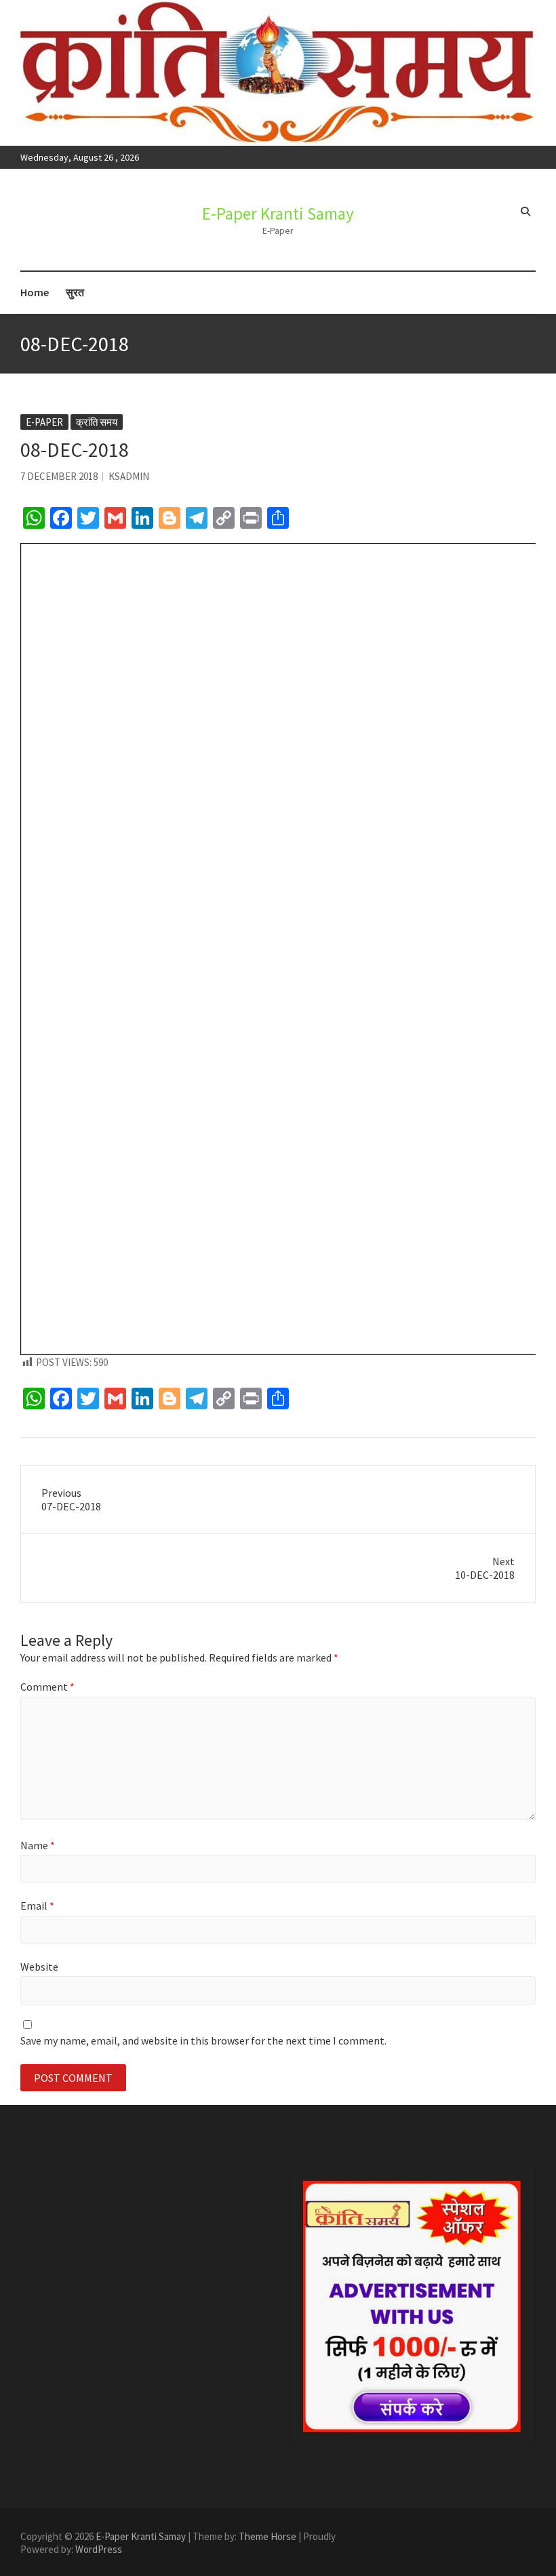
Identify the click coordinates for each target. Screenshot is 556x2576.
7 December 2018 (59, 476)
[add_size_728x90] (412, 2307)
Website (39, 1967)
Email (37, 1906)
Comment (47, 1687)
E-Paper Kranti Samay (278, 214)
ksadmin (129, 476)
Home (35, 292)
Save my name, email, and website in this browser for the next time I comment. (203, 2040)
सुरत (75, 292)
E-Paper (44, 422)
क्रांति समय (97, 422)
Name (38, 1845)
